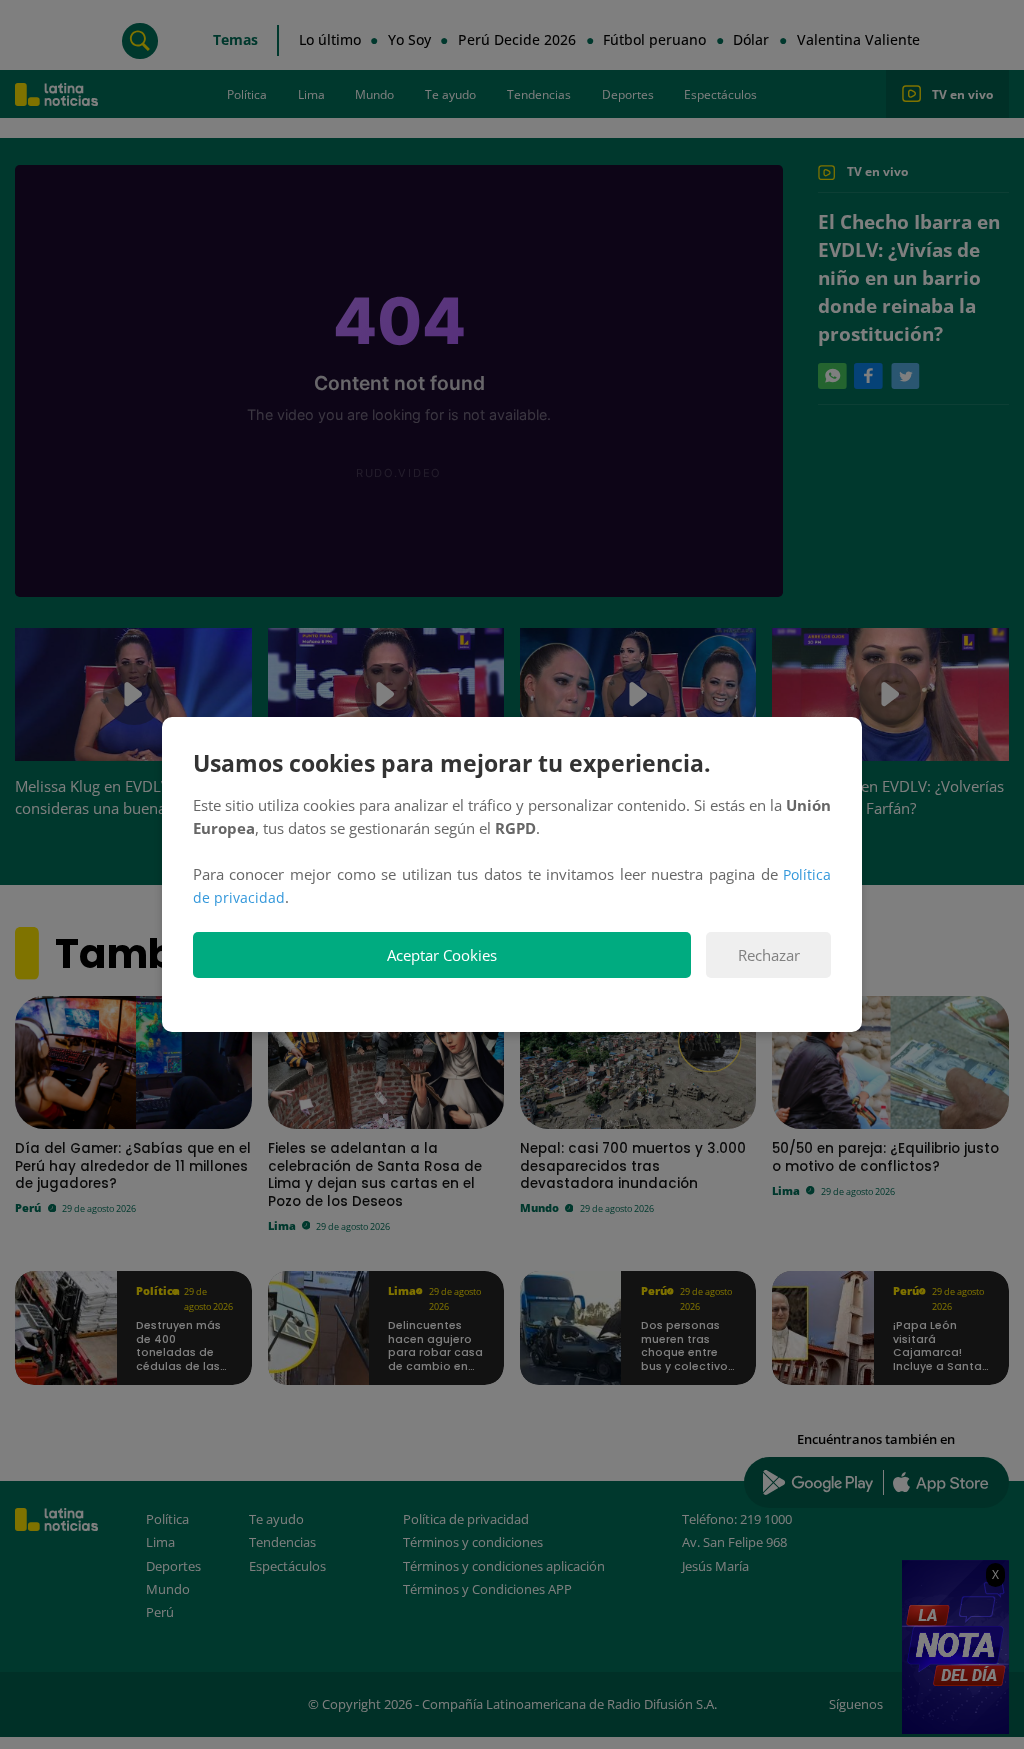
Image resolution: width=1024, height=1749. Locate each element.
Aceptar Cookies (442, 955)
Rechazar (769, 955)
